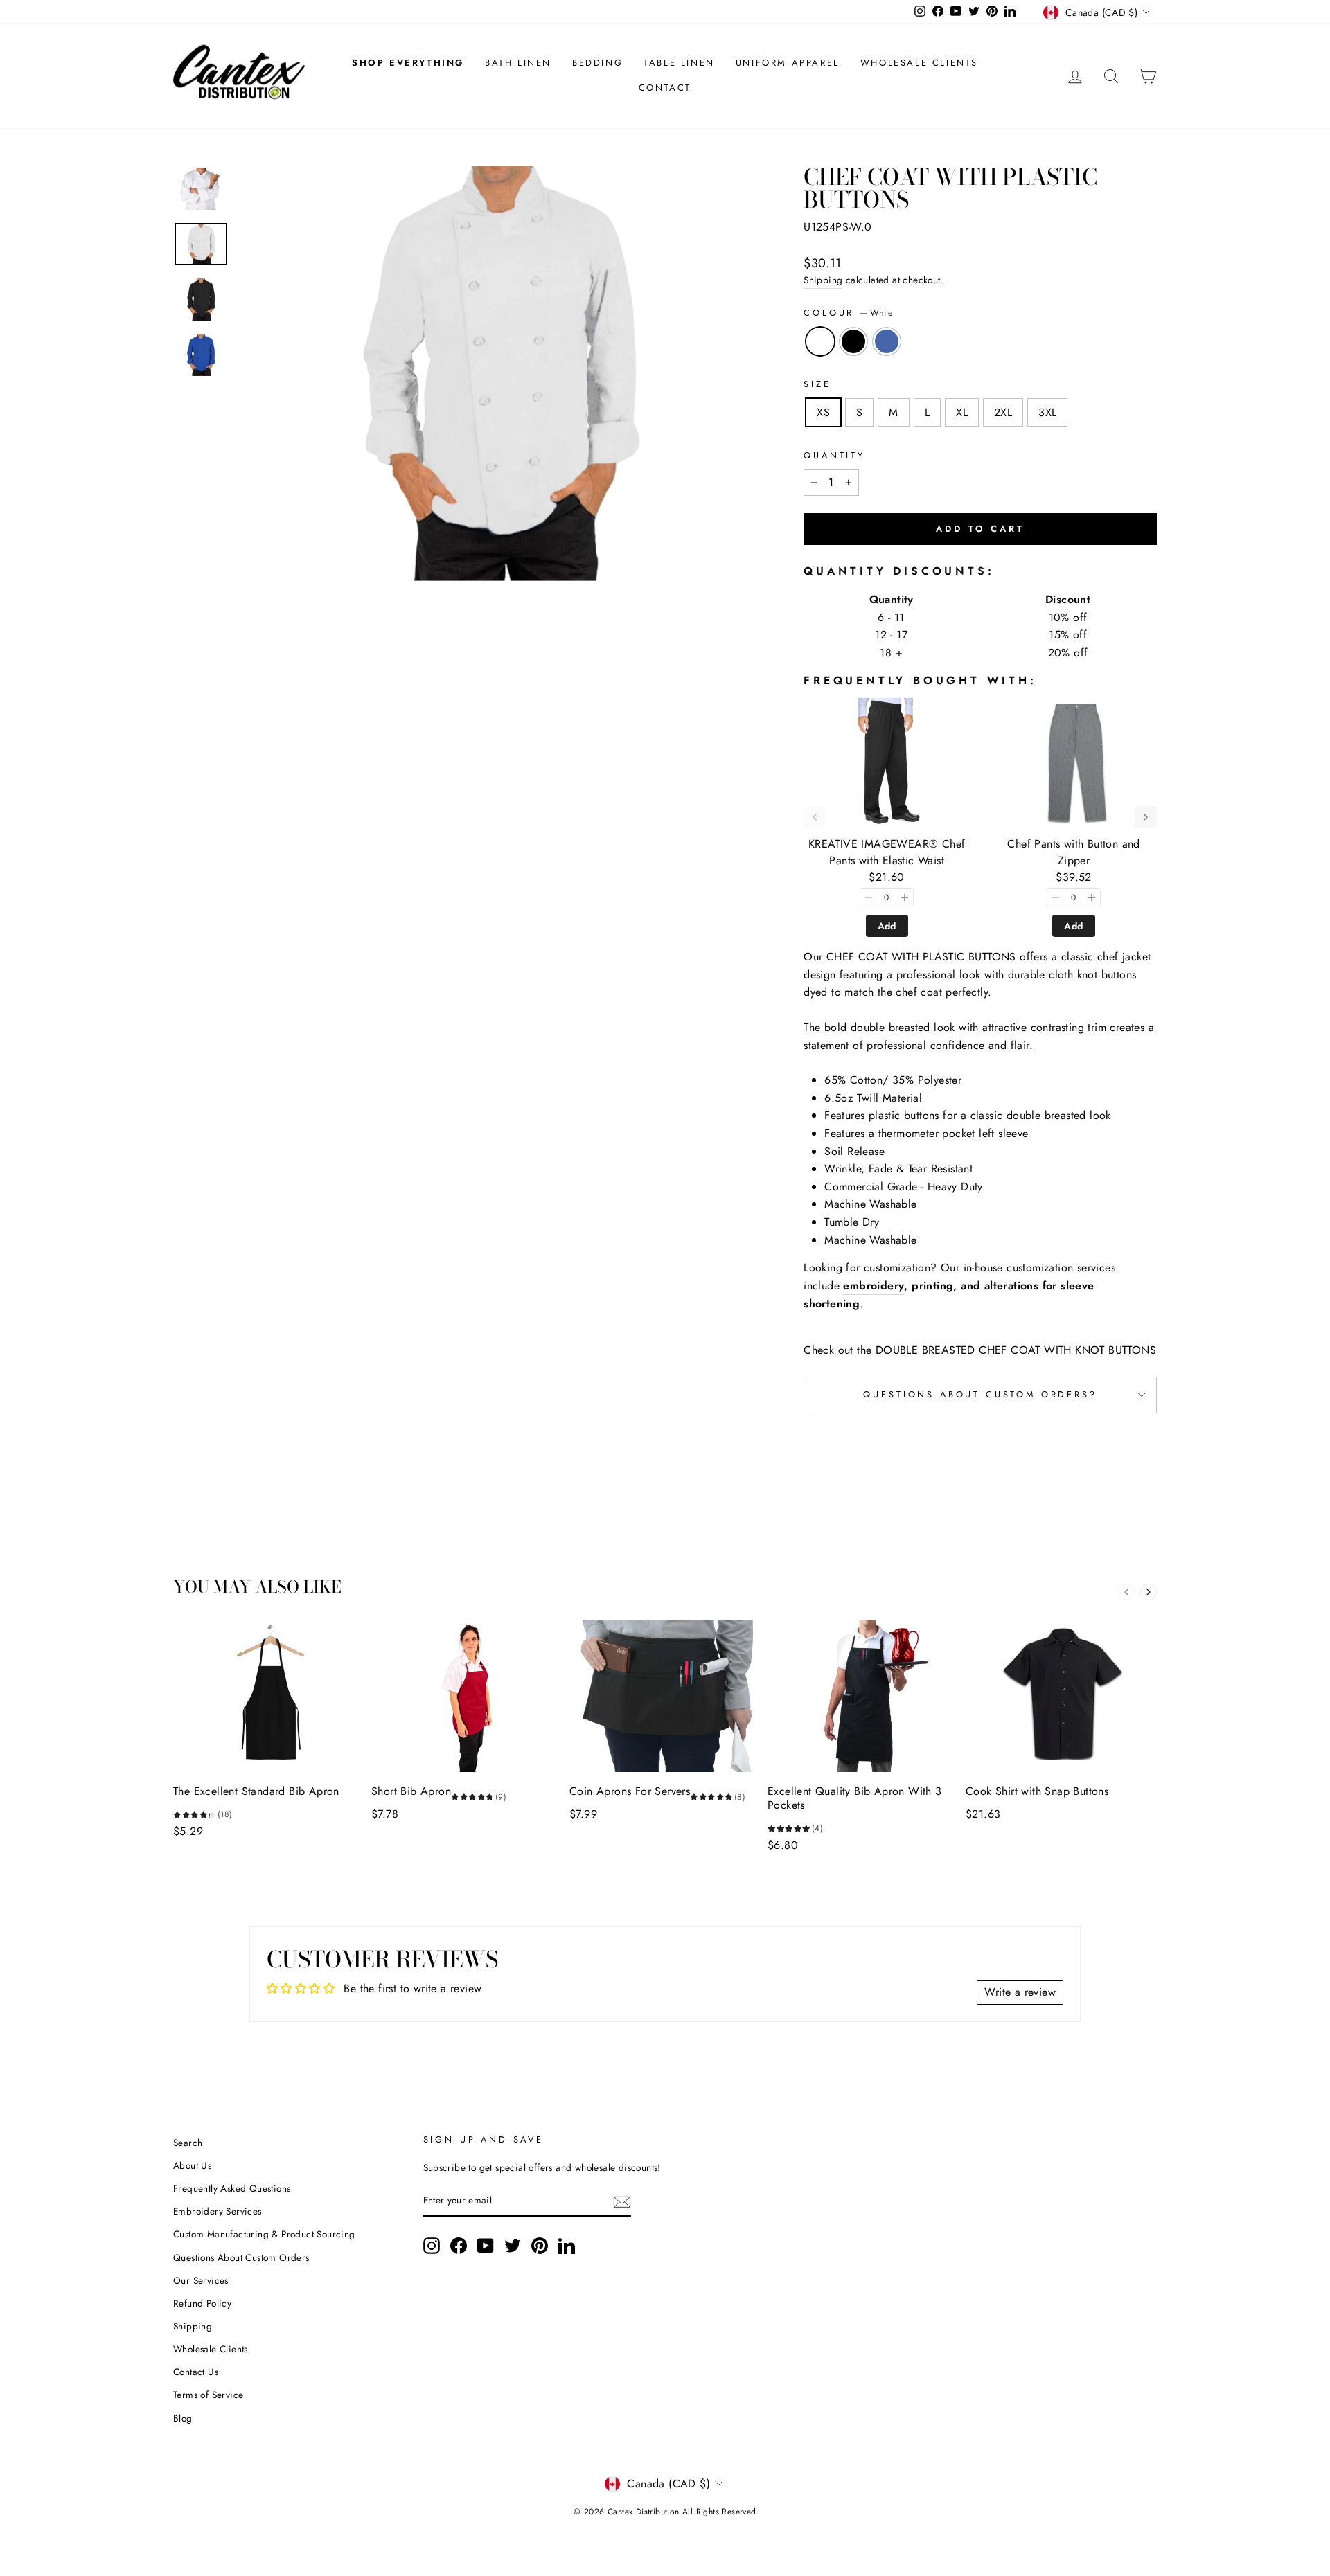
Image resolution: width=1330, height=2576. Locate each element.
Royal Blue (887, 341)
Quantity (834, 455)
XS (823, 412)
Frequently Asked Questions (232, 2188)
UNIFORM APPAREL (788, 63)
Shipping (823, 280)
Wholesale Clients (211, 2349)
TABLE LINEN (679, 63)
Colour (848, 313)
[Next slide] (1149, 1592)
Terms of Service (208, 2395)
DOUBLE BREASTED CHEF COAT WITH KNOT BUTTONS (1016, 1350)
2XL (1003, 412)
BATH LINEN (518, 63)
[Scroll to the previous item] (815, 817)
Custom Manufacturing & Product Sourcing (264, 2234)
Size (817, 384)
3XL (1047, 412)
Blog (183, 2418)
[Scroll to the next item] (1146, 817)
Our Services (201, 2280)
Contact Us (196, 2372)
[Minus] (869, 897)
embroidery (874, 1286)
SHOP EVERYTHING (408, 63)
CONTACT (665, 88)
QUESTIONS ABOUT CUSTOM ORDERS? (980, 1394)
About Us (192, 2165)
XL (962, 412)
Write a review (1020, 1992)
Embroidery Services (218, 2211)
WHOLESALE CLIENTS (919, 63)
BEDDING (597, 63)
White (820, 341)
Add (887, 926)
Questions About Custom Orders (241, 2257)
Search (188, 2143)
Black (853, 341)
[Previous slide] (1126, 1592)
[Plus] (905, 897)
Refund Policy (202, 2303)
